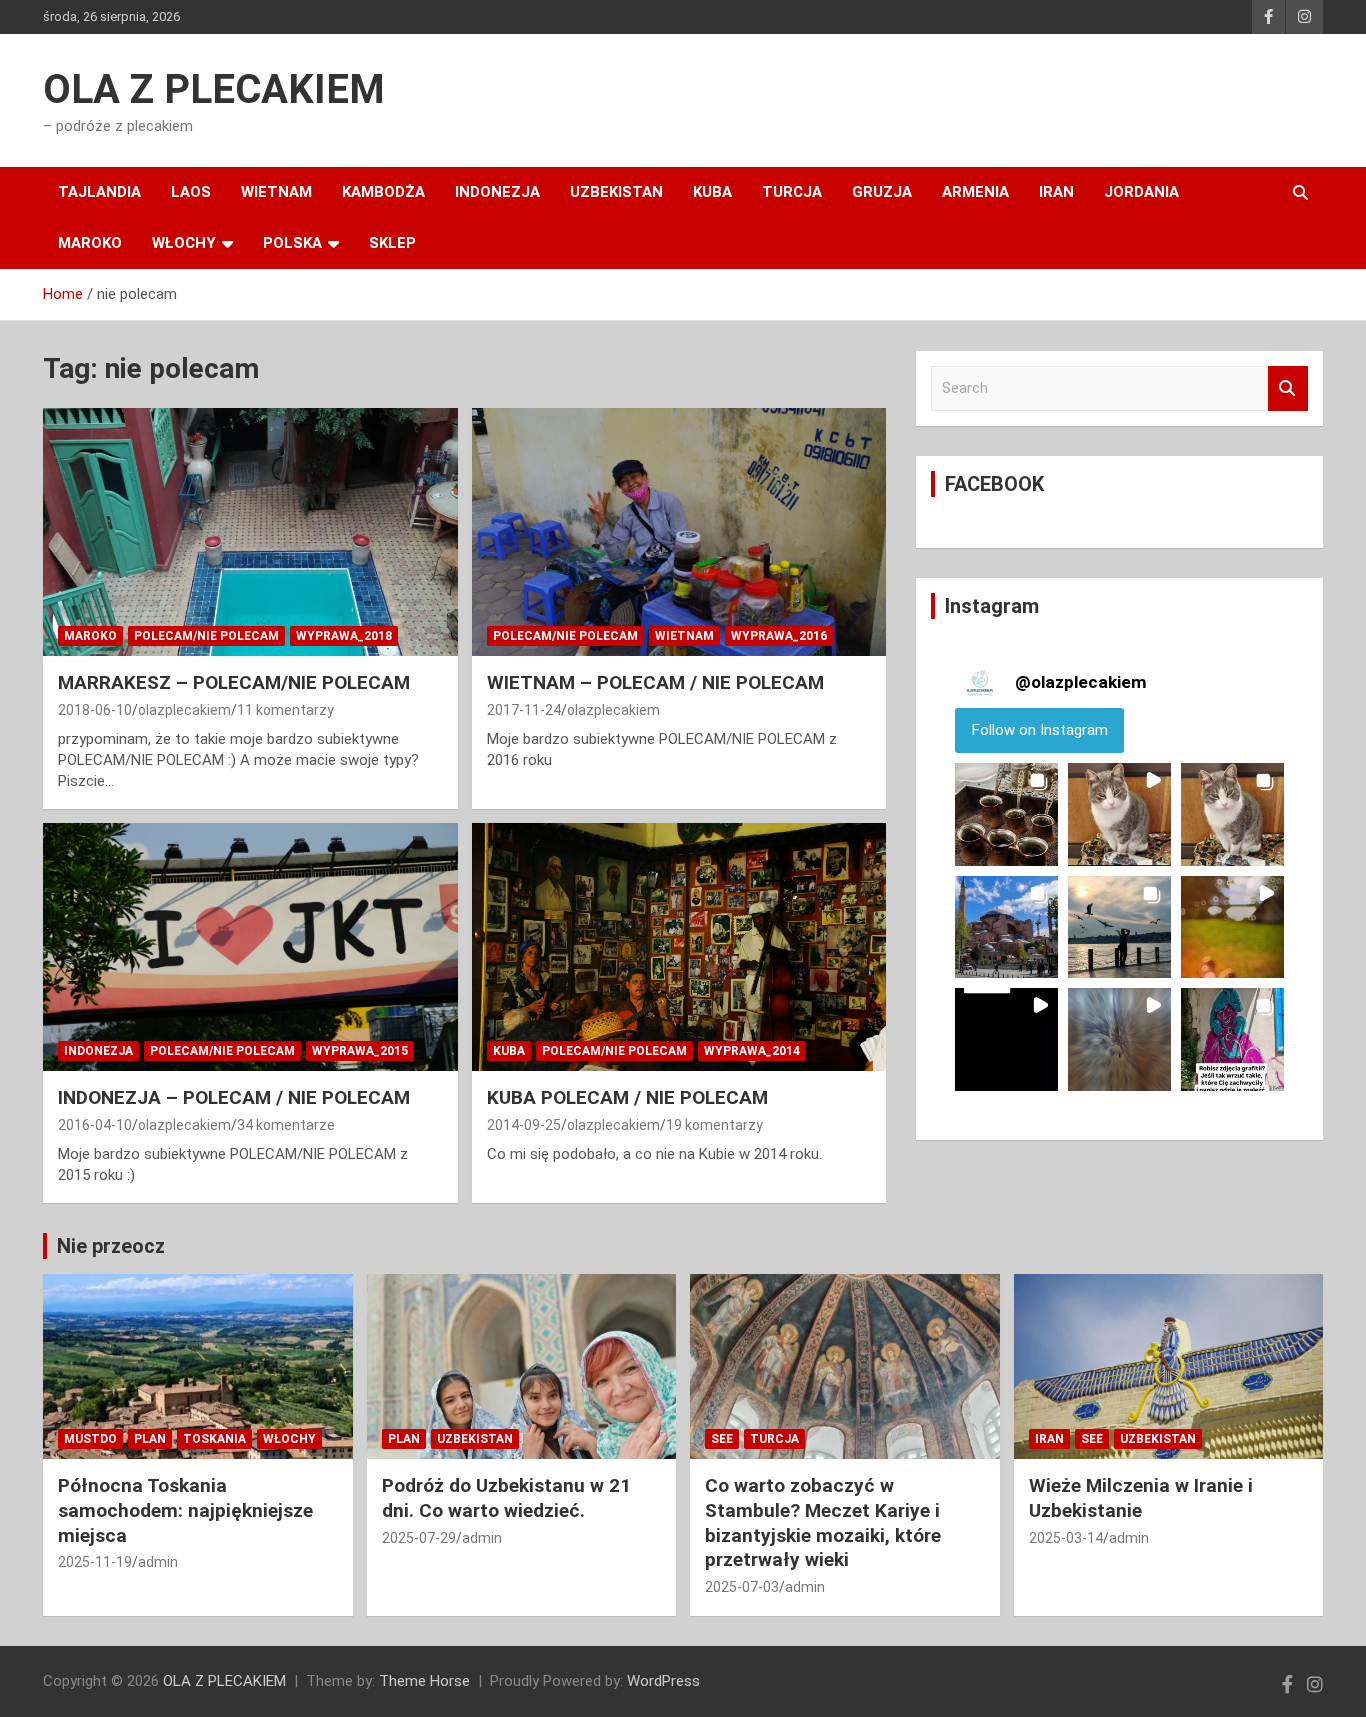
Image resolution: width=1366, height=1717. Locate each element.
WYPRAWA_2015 (360, 1051)
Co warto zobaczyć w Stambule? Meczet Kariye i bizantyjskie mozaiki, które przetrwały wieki (823, 1522)
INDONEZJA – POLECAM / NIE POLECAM (234, 1097)
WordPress (663, 1681)
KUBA (712, 192)
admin (158, 1562)
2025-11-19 (95, 1562)
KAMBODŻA (383, 192)
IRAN (1056, 192)
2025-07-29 (419, 1538)
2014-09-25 (524, 1125)
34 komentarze (286, 1125)
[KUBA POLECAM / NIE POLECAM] (678, 947)
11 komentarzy (285, 710)
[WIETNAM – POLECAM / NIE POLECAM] (678, 532)
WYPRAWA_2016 (779, 636)
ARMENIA (975, 192)
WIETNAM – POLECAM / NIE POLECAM (655, 682)
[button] (1006, 814)
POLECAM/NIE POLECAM (206, 636)
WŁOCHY (184, 243)
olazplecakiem (184, 710)
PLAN (150, 1439)
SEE (722, 1439)
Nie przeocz (111, 1246)
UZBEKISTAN (616, 192)
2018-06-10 (95, 710)
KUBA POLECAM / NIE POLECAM (627, 1097)
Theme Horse (424, 1681)
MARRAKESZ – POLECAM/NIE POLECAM (234, 682)
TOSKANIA (214, 1439)
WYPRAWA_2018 (344, 636)
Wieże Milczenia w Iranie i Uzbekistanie (1141, 1498)
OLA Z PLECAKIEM (214, 89)
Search (1288, 388)
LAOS (191, 192)
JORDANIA (1141, 192)
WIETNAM (276, 192)
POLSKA (292, 243)
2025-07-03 (742, 1587)
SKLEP (392, 243)
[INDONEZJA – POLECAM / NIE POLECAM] (250, 947)
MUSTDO (90, 1439)
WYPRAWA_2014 (752, 1051)
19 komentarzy (714, 1125)
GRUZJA (882, 192)
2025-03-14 (1066, 1538)
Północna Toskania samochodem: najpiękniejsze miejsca (185, 1510)
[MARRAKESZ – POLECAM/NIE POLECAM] (250, 532)
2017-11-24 (524, 710)
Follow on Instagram (1040, 730)
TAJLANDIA (99, 192)
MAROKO (90, 243)
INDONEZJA (497, 192)
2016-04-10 (95, 1125)
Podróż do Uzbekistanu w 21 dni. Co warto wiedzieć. (506, 1498)
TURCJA (792, 192)
